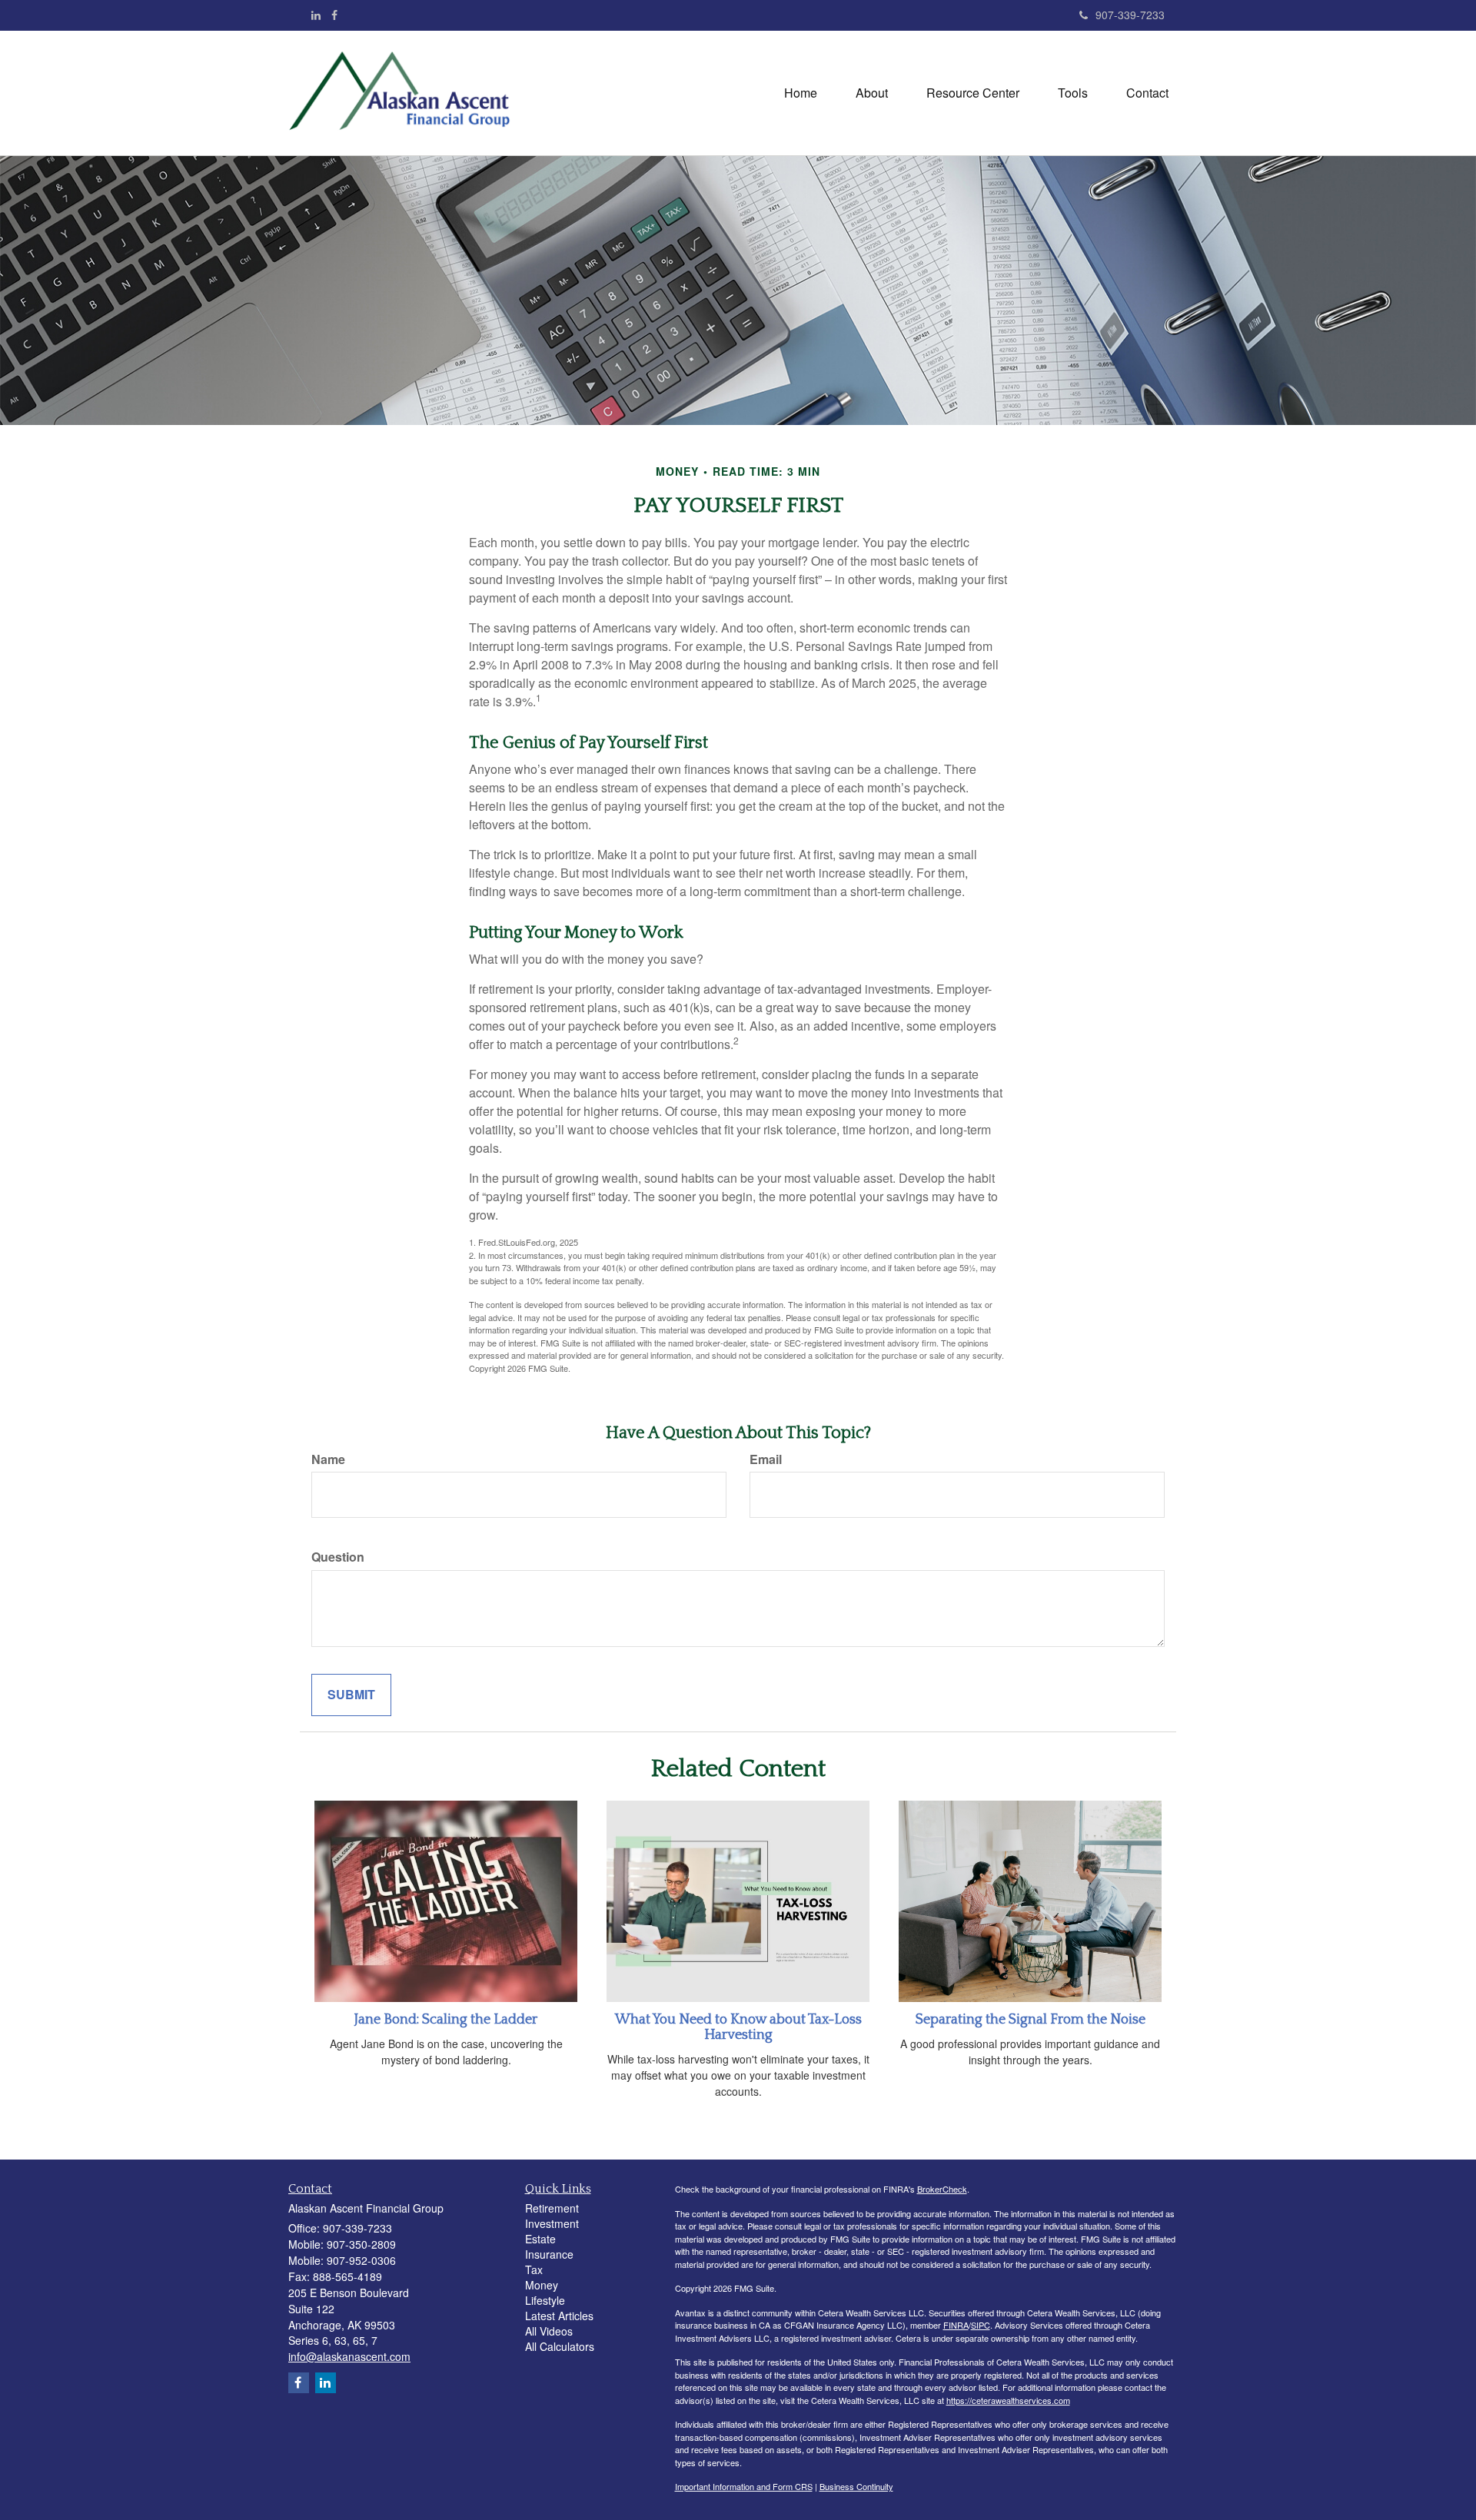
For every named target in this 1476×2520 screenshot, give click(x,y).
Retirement (552, 2208)
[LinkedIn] (316, 15)
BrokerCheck (942, 2189)
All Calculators (560, 2346)
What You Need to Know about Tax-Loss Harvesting (738, 2027)
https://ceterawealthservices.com (1008, 2400)
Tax (534, 2269)
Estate (540, 2239)
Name (328, 1459)
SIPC (981, 2325)
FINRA (956, 2325)
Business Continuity (856, 2486)
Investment (552, 2223)
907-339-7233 (1130, 15)
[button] (872, 93)
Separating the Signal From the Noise (1031, 2020)
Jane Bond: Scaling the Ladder (446, 2020)
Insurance (549, 2254)
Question (338, 1557)
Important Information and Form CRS (744, 2486)
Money (542, 2285)
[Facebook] (334, 15)
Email (766, 1459)
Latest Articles (559, 2316)
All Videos (549, 2331)
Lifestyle (545, 2300)
